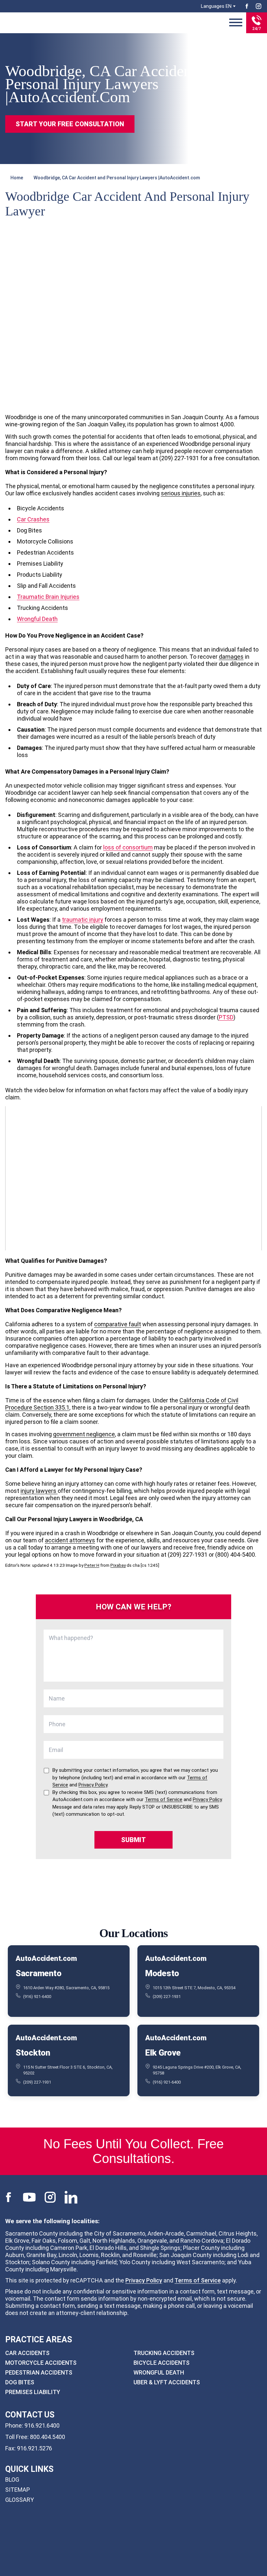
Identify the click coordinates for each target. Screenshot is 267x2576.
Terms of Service (198, 2280)
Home (17, 178)
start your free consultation (70, 124)
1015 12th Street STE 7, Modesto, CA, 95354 (194, 1987)
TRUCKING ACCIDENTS (164, 2353)
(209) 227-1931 (167, 1997)
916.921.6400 (42, 2425)
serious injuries (181, 493)
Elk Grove (163, 2053)
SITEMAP (18, 2490)
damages (231, 657)
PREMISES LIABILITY (33, 2392)
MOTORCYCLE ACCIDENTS (41, 2363)
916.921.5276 (35, 2448)
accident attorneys (70, 1540)
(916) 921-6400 (37, 1997)
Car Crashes (33, 519)
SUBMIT (133, 1840)
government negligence (84, 1434)
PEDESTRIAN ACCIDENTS (39, 2372)
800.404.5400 (48, 2437)
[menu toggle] (236, 23)
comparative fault (118, 1324)
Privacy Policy (144, 2280)
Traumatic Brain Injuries (48, 597)
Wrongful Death (37, 619)
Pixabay (118, 1565)
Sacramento (38, 1973)
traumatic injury (83, 920)
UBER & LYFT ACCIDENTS (167, 2382)
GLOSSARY (20, 2500)
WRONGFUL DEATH (159, 2372)
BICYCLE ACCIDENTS (162, 2363)
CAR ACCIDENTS (27, 2353)
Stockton (33, 2053)
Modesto (162, 1973)
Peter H (92, 1565)
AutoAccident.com (46, 1958)
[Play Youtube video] (133, 1178)
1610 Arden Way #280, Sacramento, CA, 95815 (66, 1987)
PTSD (226, 1017)
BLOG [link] (12, 2480)
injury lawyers (39, 1491)
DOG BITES (20, 2382)
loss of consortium (128, 847)
